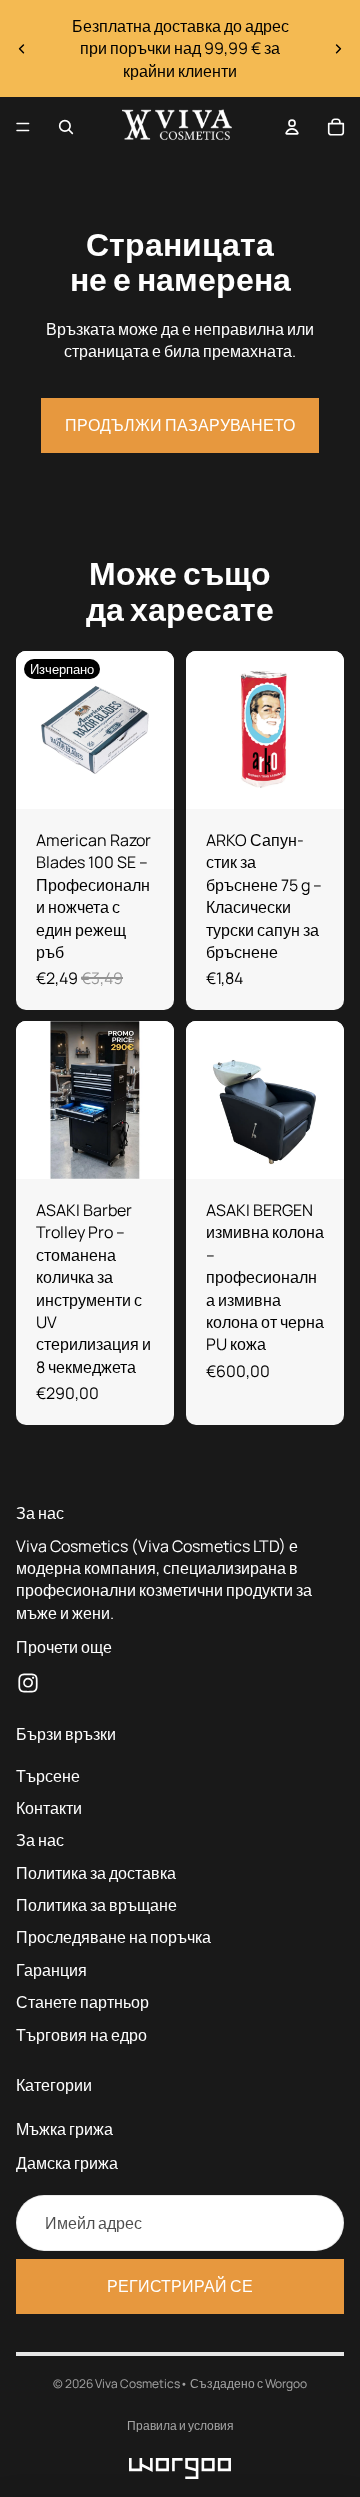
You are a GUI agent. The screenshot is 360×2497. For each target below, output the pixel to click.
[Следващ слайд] (338, 49)
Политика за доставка (96, 1872)
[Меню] (23, 127)
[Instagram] (28, 1682)
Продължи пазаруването (180, 425)
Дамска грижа (67, 2163)
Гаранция (51, 1970)
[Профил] (292, 127)
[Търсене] (66, 127)
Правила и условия (180, 2425)
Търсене (48, 1775)
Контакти (49, 1808)
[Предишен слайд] (22, 49)
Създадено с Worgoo (248, 2383)
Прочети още (64, 1647)
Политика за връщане (96, 1905)
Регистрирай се (180, 2286)
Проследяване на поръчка (113, 1937)
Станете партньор (82, 2002)
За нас (40, 1840)
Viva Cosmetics (137, 2383)
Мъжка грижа (64, 2129)
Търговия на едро (81, 2034)
